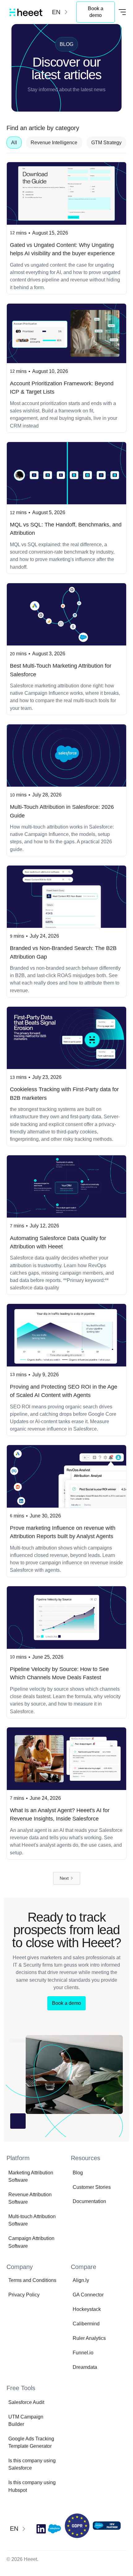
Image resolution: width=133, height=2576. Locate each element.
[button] (61, 12)
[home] (24, 12)
